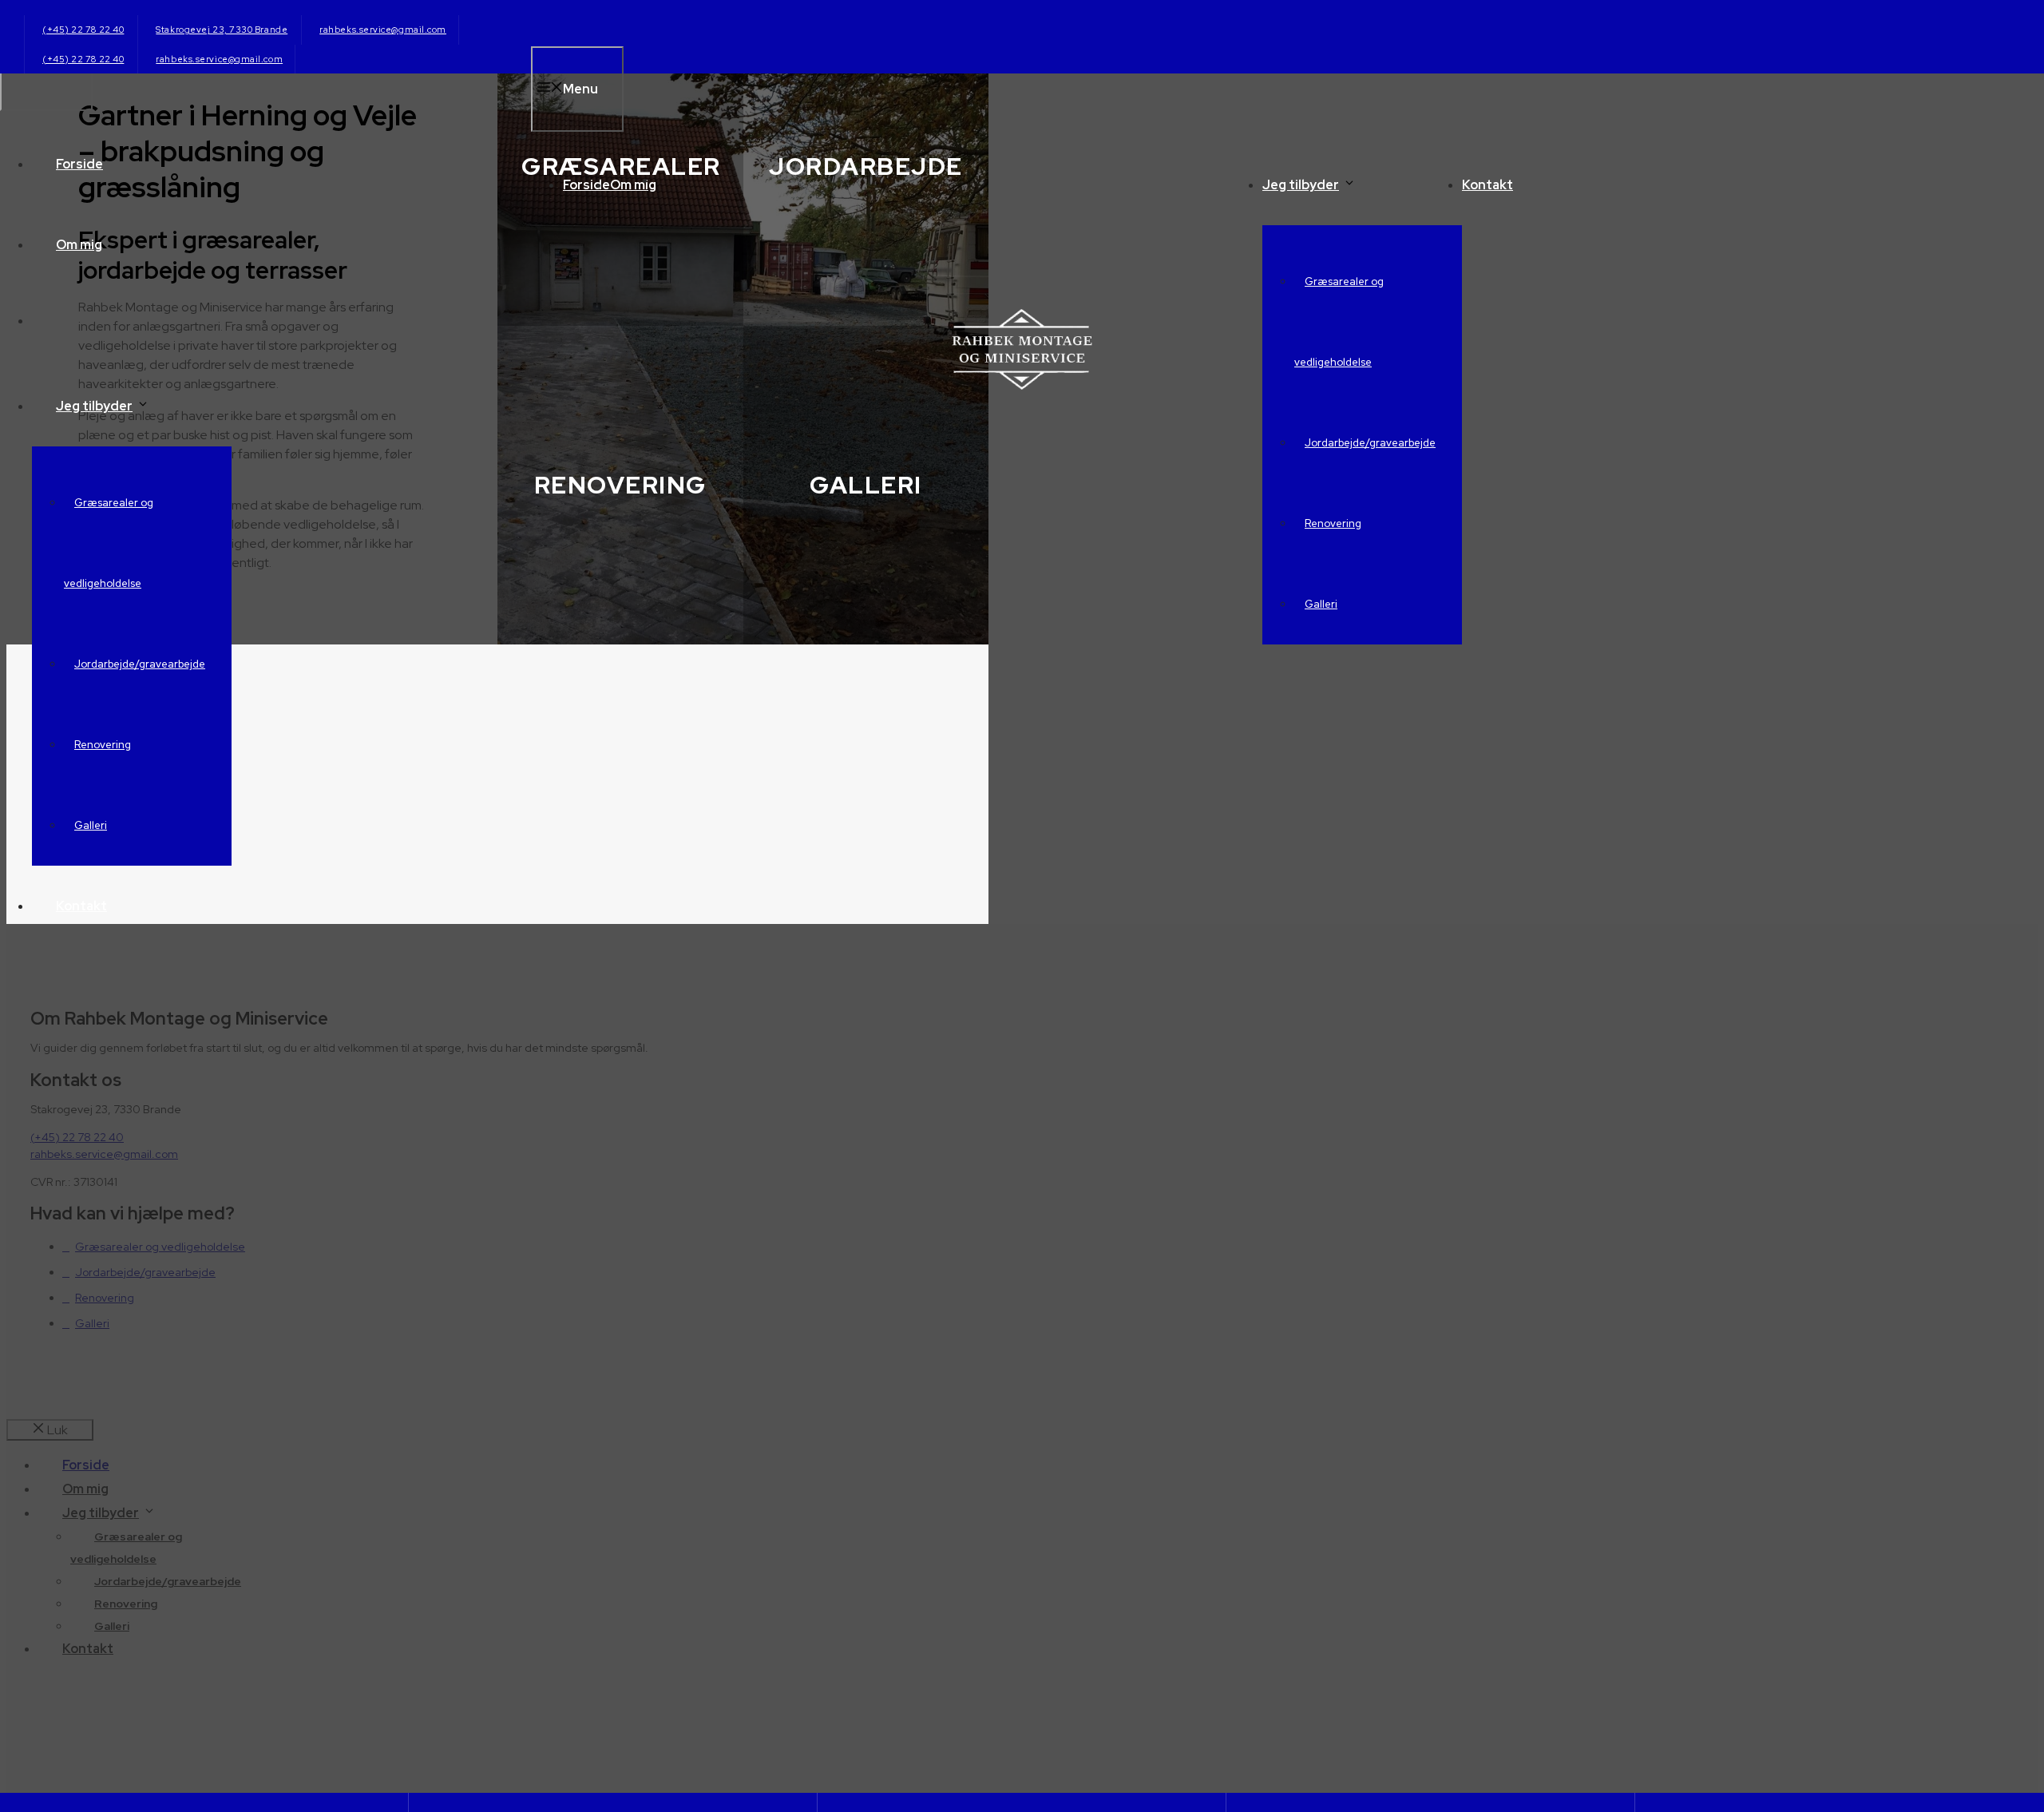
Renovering (1333, 523)
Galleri (1321, 604)
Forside (586, 185)
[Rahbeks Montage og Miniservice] (1022, 385)
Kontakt (1487, 185)
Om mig (633, 185)
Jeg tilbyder (1301, 185)
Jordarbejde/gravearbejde (1370, 443)
